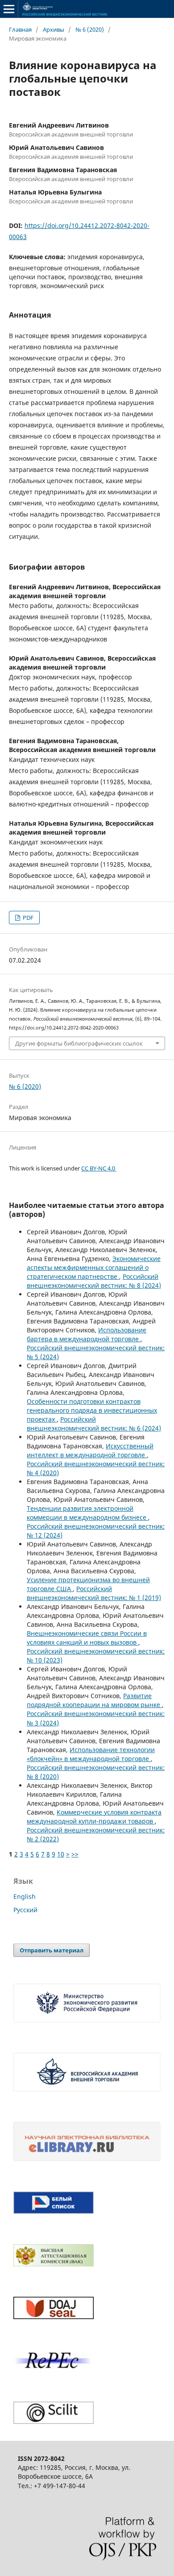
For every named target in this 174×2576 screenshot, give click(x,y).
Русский (25, 1910)
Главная (20, 29)
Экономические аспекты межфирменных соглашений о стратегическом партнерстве (94, 1267)
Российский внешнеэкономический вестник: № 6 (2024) (94, 1424)
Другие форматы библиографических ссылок (79, 1043)
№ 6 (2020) (90, 29)
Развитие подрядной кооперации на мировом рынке (94, 1700)
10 (61, 1854)
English (25, 1896)
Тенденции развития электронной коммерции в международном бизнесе (87, 1513)
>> (75, 1854)
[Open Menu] (9, 9)
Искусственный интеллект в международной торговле (90, 1450)
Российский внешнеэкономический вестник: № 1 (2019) (94, 1593)
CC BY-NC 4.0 (99, 1168)
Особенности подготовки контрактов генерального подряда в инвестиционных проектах (92, 1410)
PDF (27, 918)
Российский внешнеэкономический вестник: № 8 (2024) (94, 1281)
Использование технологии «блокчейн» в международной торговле (91, 1754)
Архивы (54, 29)
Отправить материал (52, 1950)
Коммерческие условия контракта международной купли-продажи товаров (94, 1817)
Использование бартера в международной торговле (87, 1334)
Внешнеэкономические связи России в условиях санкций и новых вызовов (87, 1638)
